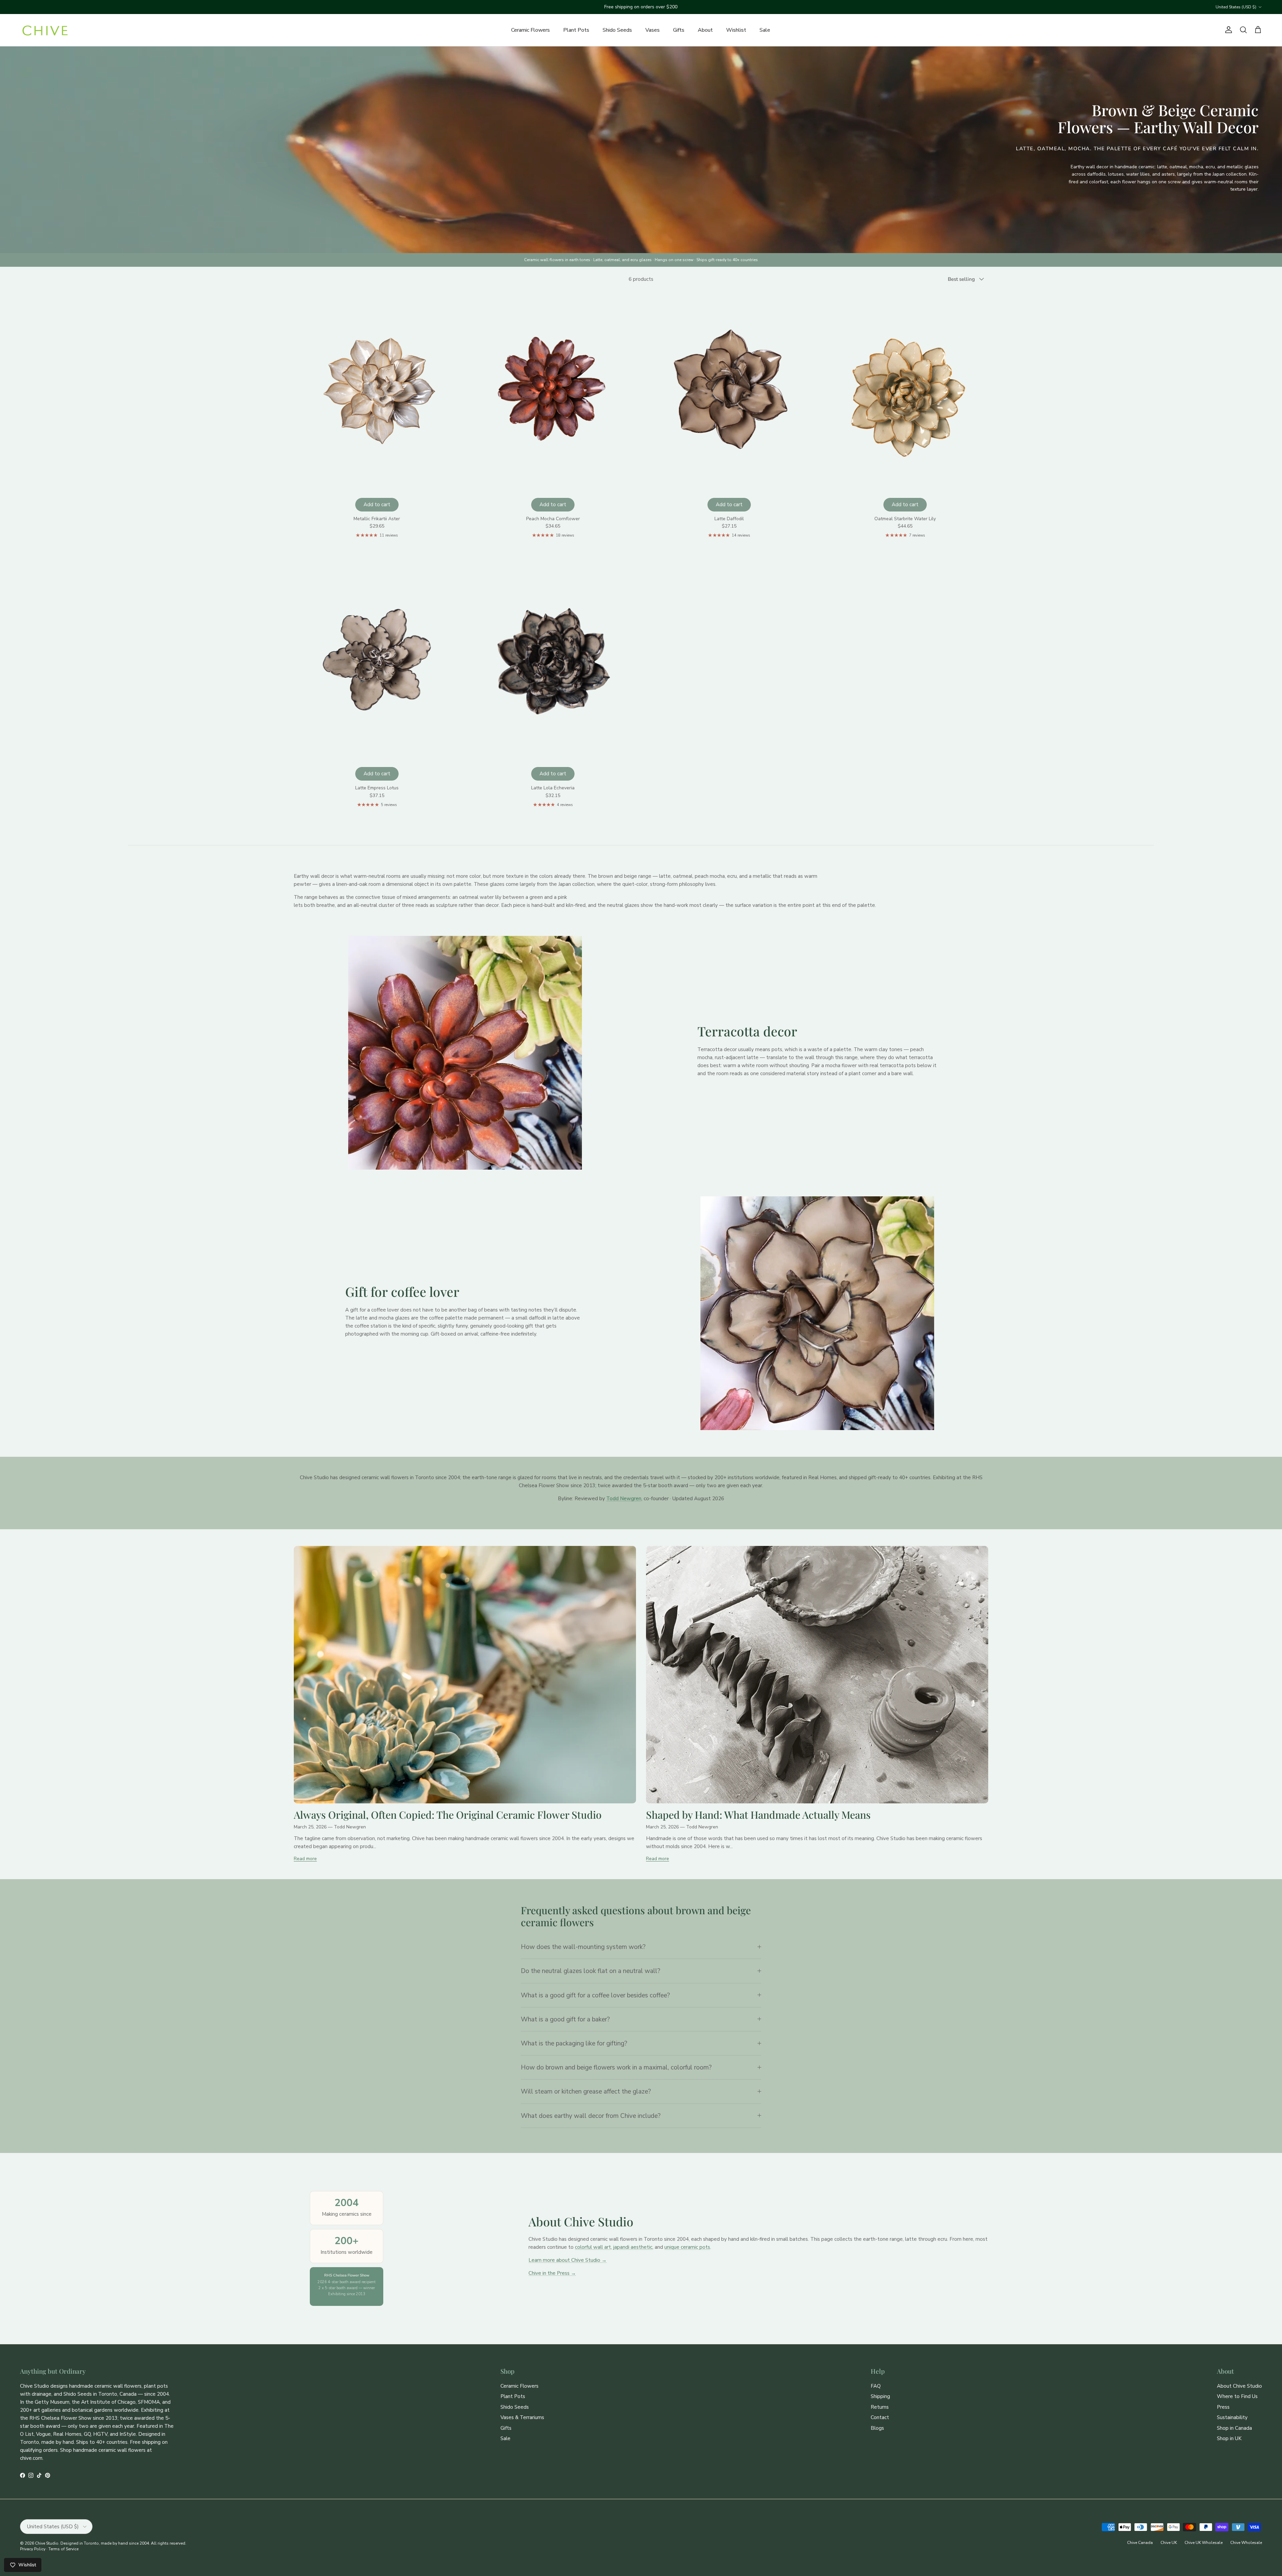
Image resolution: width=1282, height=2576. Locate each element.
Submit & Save (641, 1373)
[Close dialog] (708, 1182)
